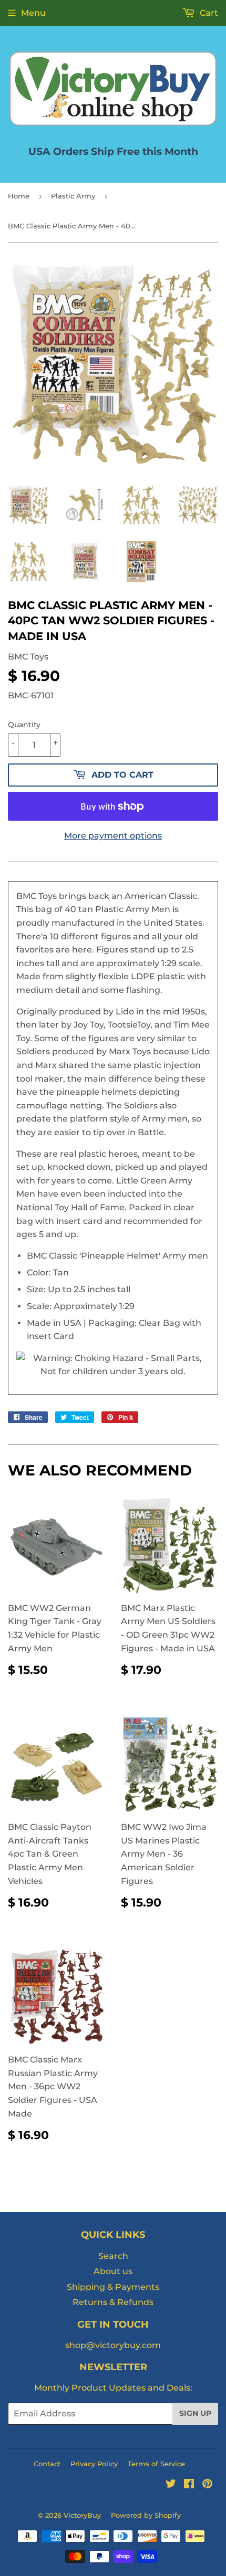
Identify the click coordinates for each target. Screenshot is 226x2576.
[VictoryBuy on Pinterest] (207, 2485)
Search (113, 2256)
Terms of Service (156, 2464)
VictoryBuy (82, 2515)
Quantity (24, 725)
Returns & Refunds (113, 2302)
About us (113, 2271)
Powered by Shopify (146, 2515)
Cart (208, 13)
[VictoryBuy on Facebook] (189, 2485)
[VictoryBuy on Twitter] (171, 2485)
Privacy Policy (94, 2464)
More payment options (113, 836)
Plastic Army (73, 196)
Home (19, 196)
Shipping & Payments (113, 2287)
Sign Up (195, 2413)
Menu (33, 13)
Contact (47, 2464)
